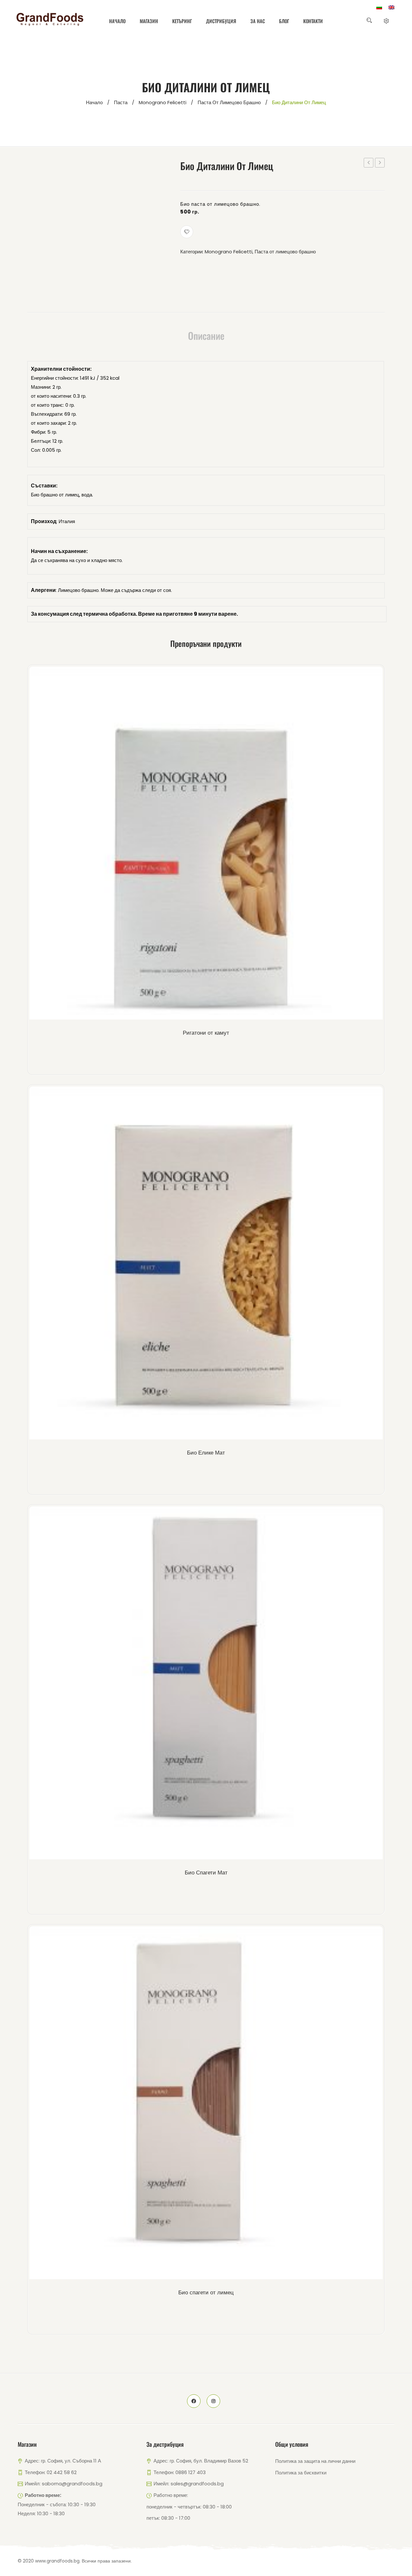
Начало (117, 21)
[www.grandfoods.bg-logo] (50, 19)
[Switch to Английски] (391, 7)
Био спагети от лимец (206, 2292)
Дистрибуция (221, 21)
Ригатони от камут (206, 1033)
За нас (258, 21)
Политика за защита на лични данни (315, 2461)
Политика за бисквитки (301, 2473)
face (194, 2401)
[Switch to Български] (379, 7)
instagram (213, 2401)
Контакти (313, 21)
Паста (121, 102)
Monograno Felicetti (163, 102)
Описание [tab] (206, 336)
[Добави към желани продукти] (187, 232)
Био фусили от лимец (380, 163)
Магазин (149, 21)
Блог (284, 21)
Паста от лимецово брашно (229, 102)
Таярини (369, 163)
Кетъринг (182, 21)
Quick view (217, 845)
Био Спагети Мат (206, 1873)
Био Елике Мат (206, 1453)
